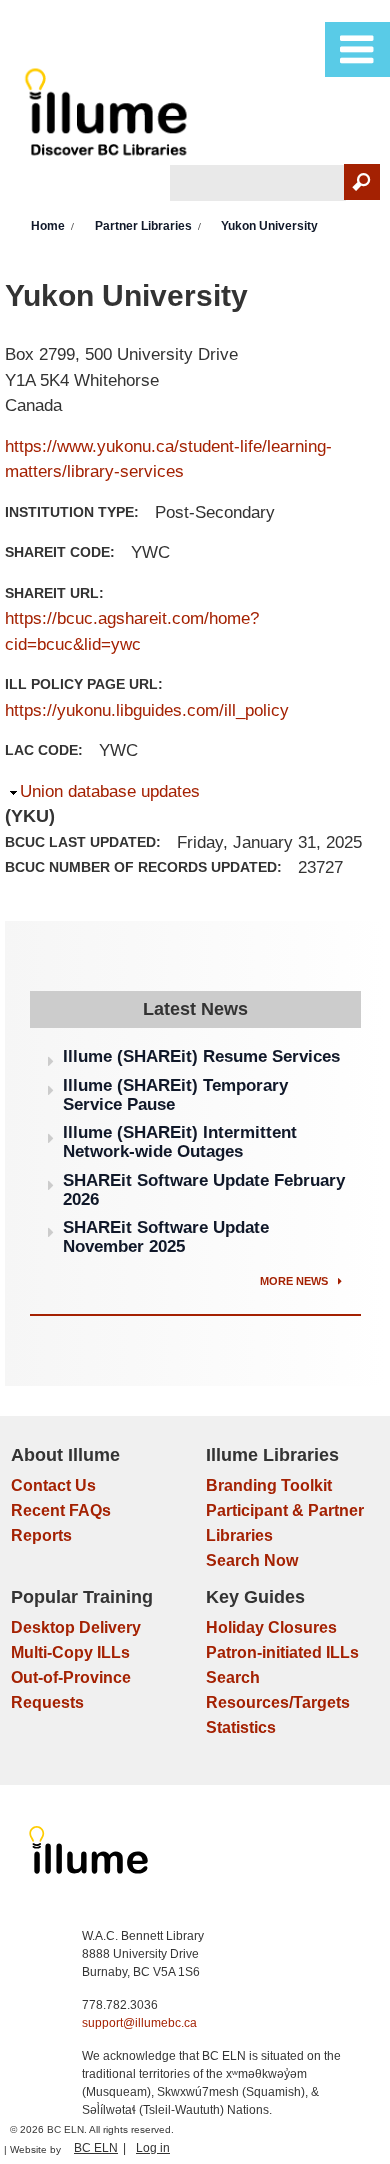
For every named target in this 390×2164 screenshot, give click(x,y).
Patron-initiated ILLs (282, 1652)
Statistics (241, 1727)
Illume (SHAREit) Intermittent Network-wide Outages (180, 1142)
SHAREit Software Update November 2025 (166, 1237)
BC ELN (96, 2148)
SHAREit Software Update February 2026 (204, 1190)
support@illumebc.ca (139, 2023)
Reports (41, 1535)
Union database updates (110, 791)
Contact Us (53, 1485)
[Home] (109, 116)
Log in (153, 2148)
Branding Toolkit (269, 1485)
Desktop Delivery (76, 1627)
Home (48, 226)
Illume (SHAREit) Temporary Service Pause (175, 1095)
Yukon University (269, 226)
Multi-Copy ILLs (70, 1652)
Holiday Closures (271, 1627)
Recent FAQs (61, 1510)
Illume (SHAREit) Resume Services (201, 1056)
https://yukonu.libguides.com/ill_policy (147, 710)
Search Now (252, 1560)
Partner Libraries (143, 226)
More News (295, 1281)
